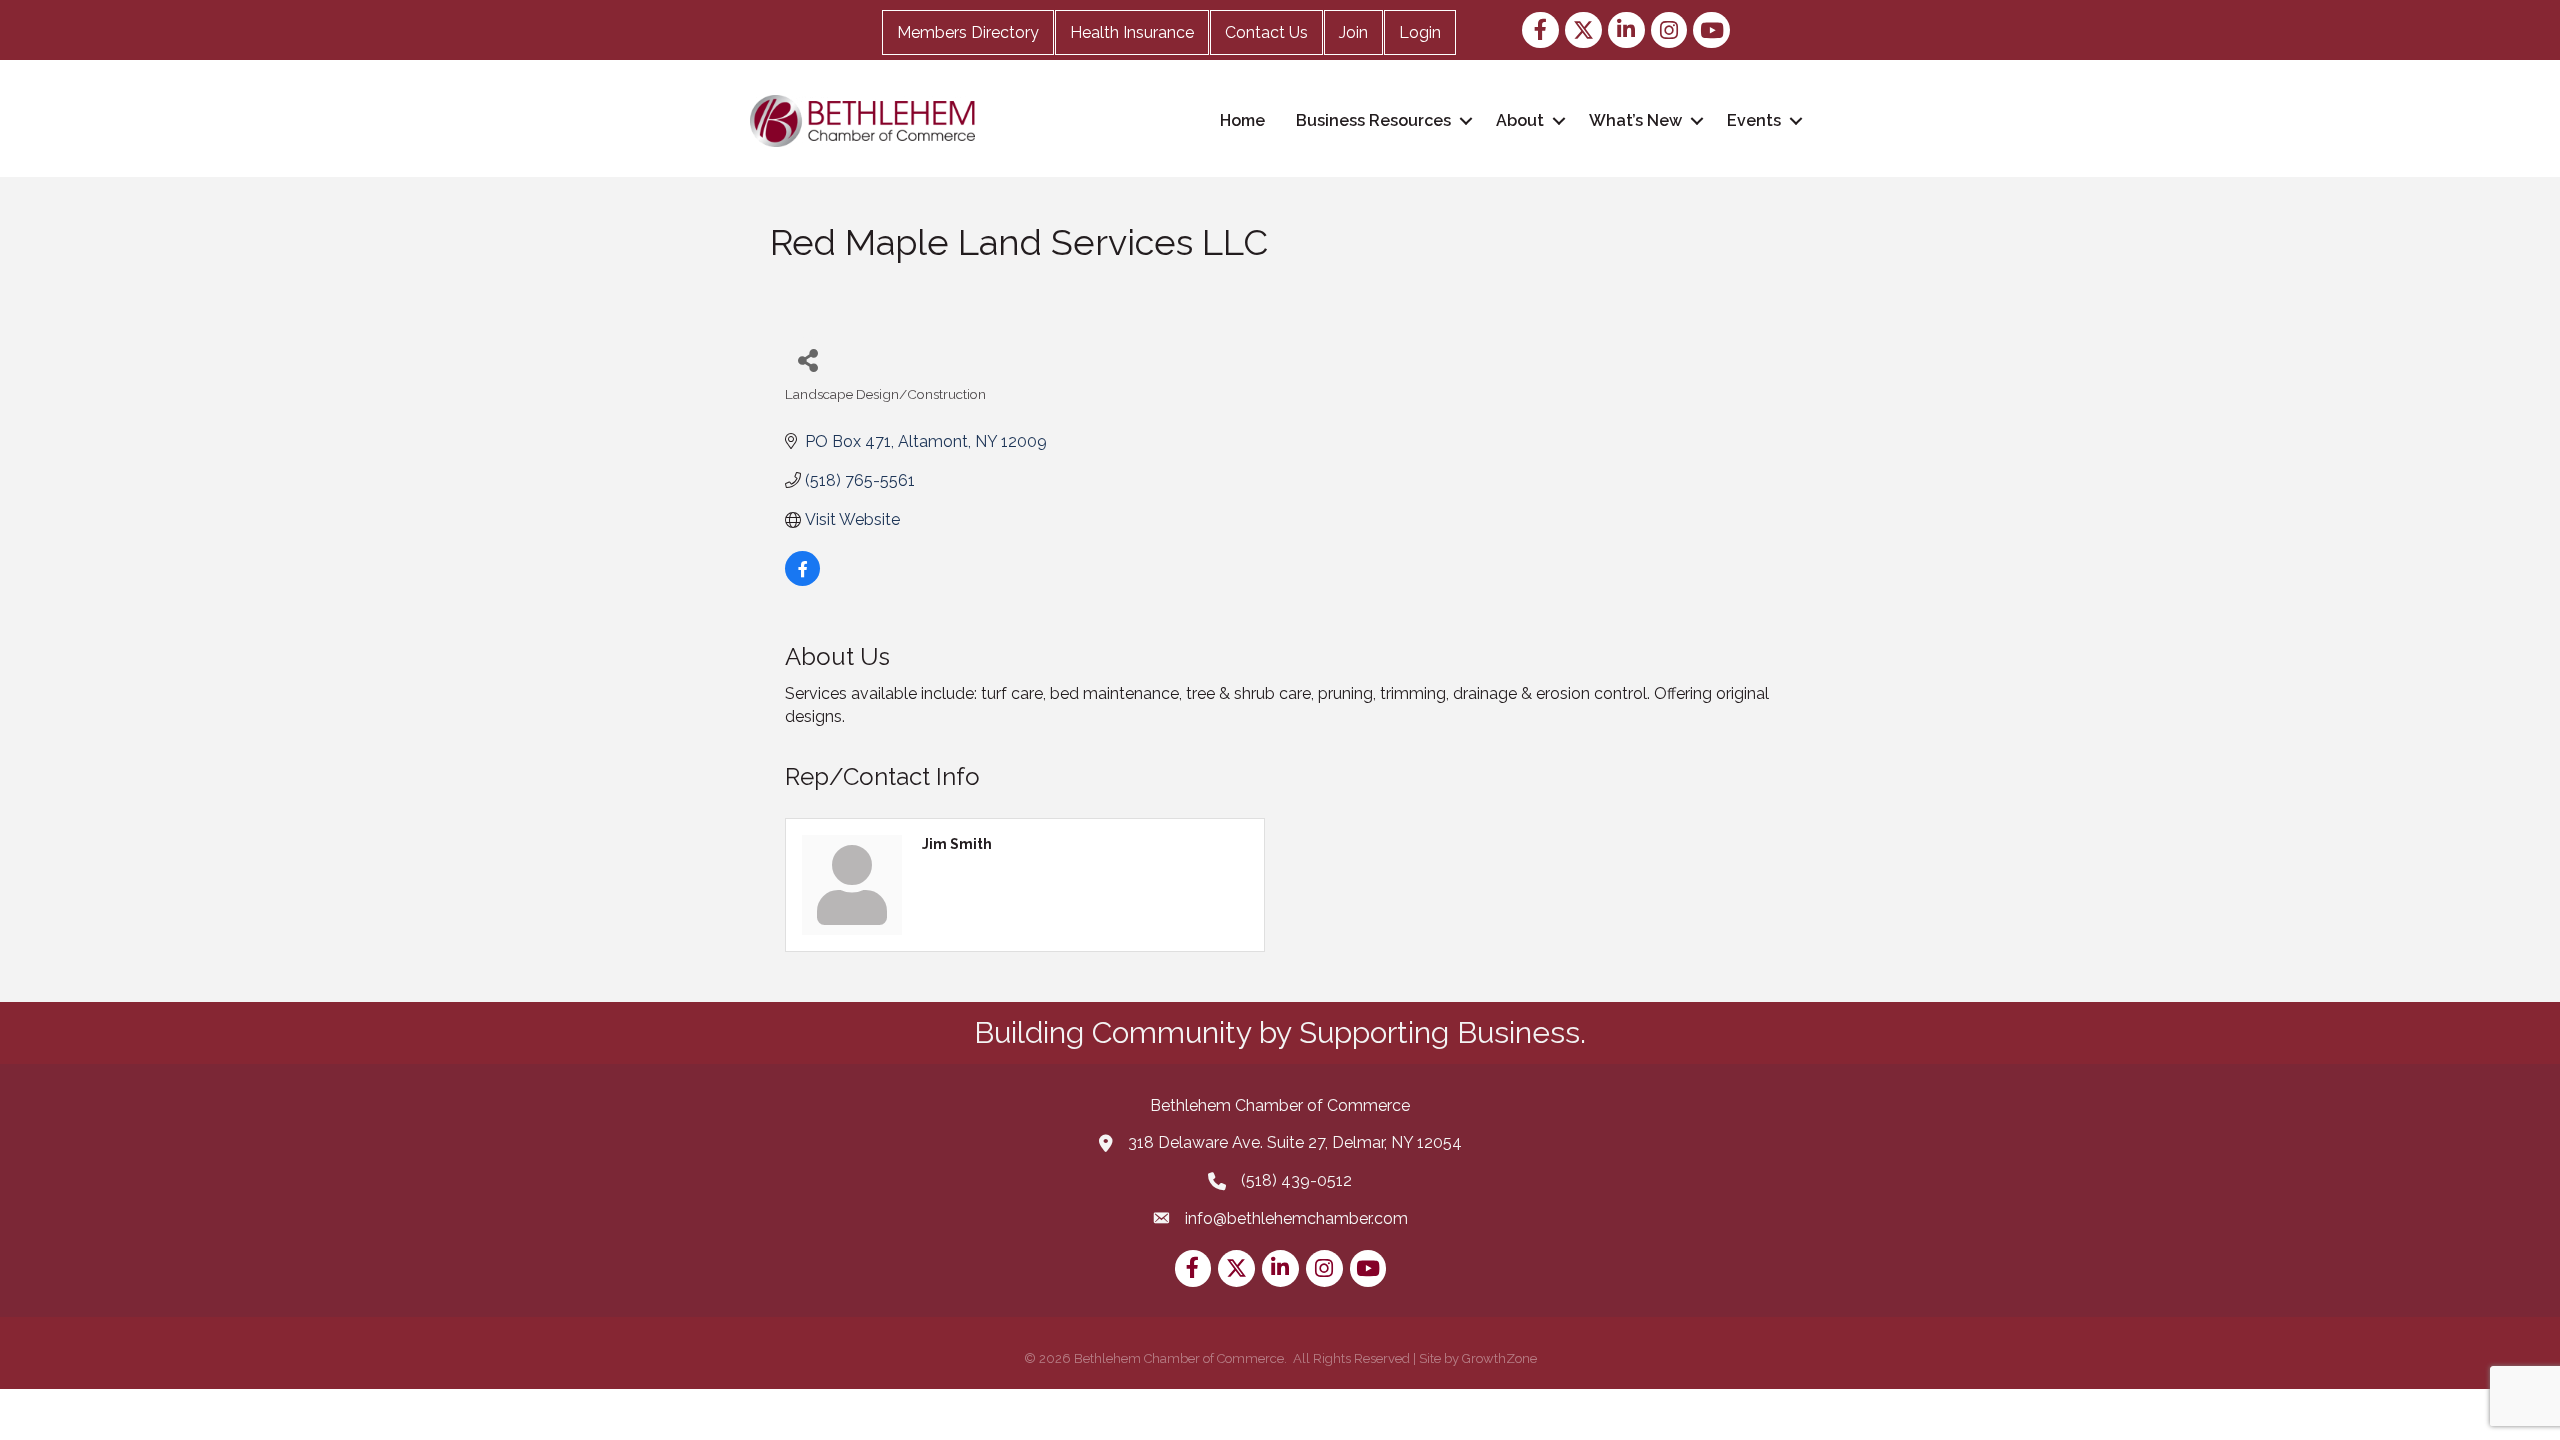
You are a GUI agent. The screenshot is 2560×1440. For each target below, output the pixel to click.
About (1520, 120)
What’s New (1635, 120)
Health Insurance (1132, 32)
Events (1754, 120)
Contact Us (1266, 32)
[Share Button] (807, 359)
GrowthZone (1499, 1358)
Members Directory (968, 32)
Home (1242, 120)
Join (1353, 32)
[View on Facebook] (802, 580)
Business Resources (1373, 120)
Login (1420, 32)
